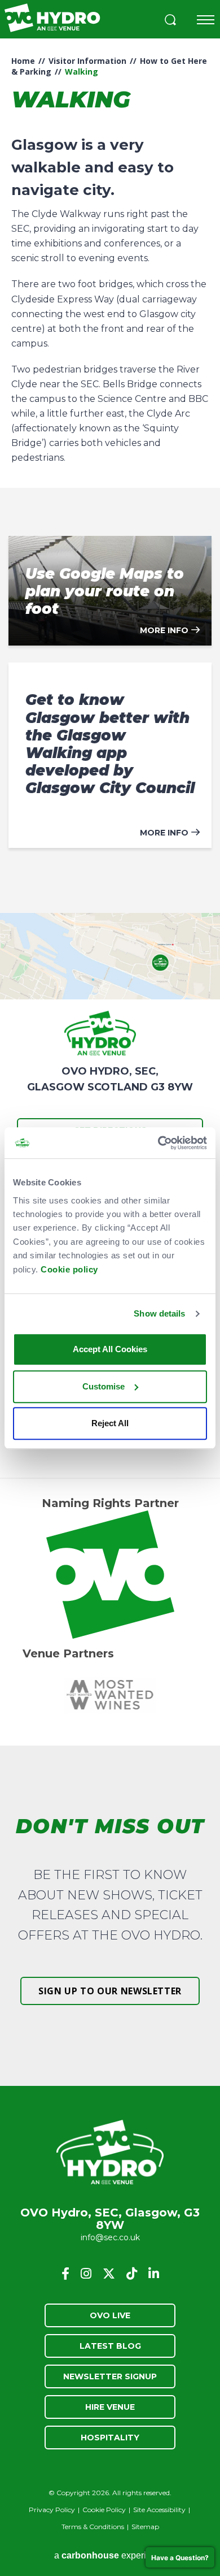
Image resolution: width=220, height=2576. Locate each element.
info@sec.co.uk (110, 2237)
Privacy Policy (52, 2510)
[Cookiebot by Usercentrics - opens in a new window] (158, 1143)
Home (23, 61)
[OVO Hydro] (110, 2153)
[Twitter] (109, 2274)
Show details (159, 1313)
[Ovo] (110, 1575)
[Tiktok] (132, 2274)
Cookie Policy (104, 2510)
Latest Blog (110, 2346)
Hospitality (110, 2438)
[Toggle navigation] (206, 20)
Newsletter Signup (110, 2376)
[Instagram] (86, 2274)
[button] (170, 21)
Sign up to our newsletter (110, 1991)
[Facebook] (65, 2274)
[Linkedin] (154, 2274)
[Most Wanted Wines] (110, 1695)
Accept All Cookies (110, 1349)
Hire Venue (110, 2407)
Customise (104, 1386)
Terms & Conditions (93, 2527)
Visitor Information (87, 61)
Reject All (110, 1423)
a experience (110, 2555)
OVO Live (110, 2315)
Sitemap (145, 2527)
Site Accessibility (159, 2510)
